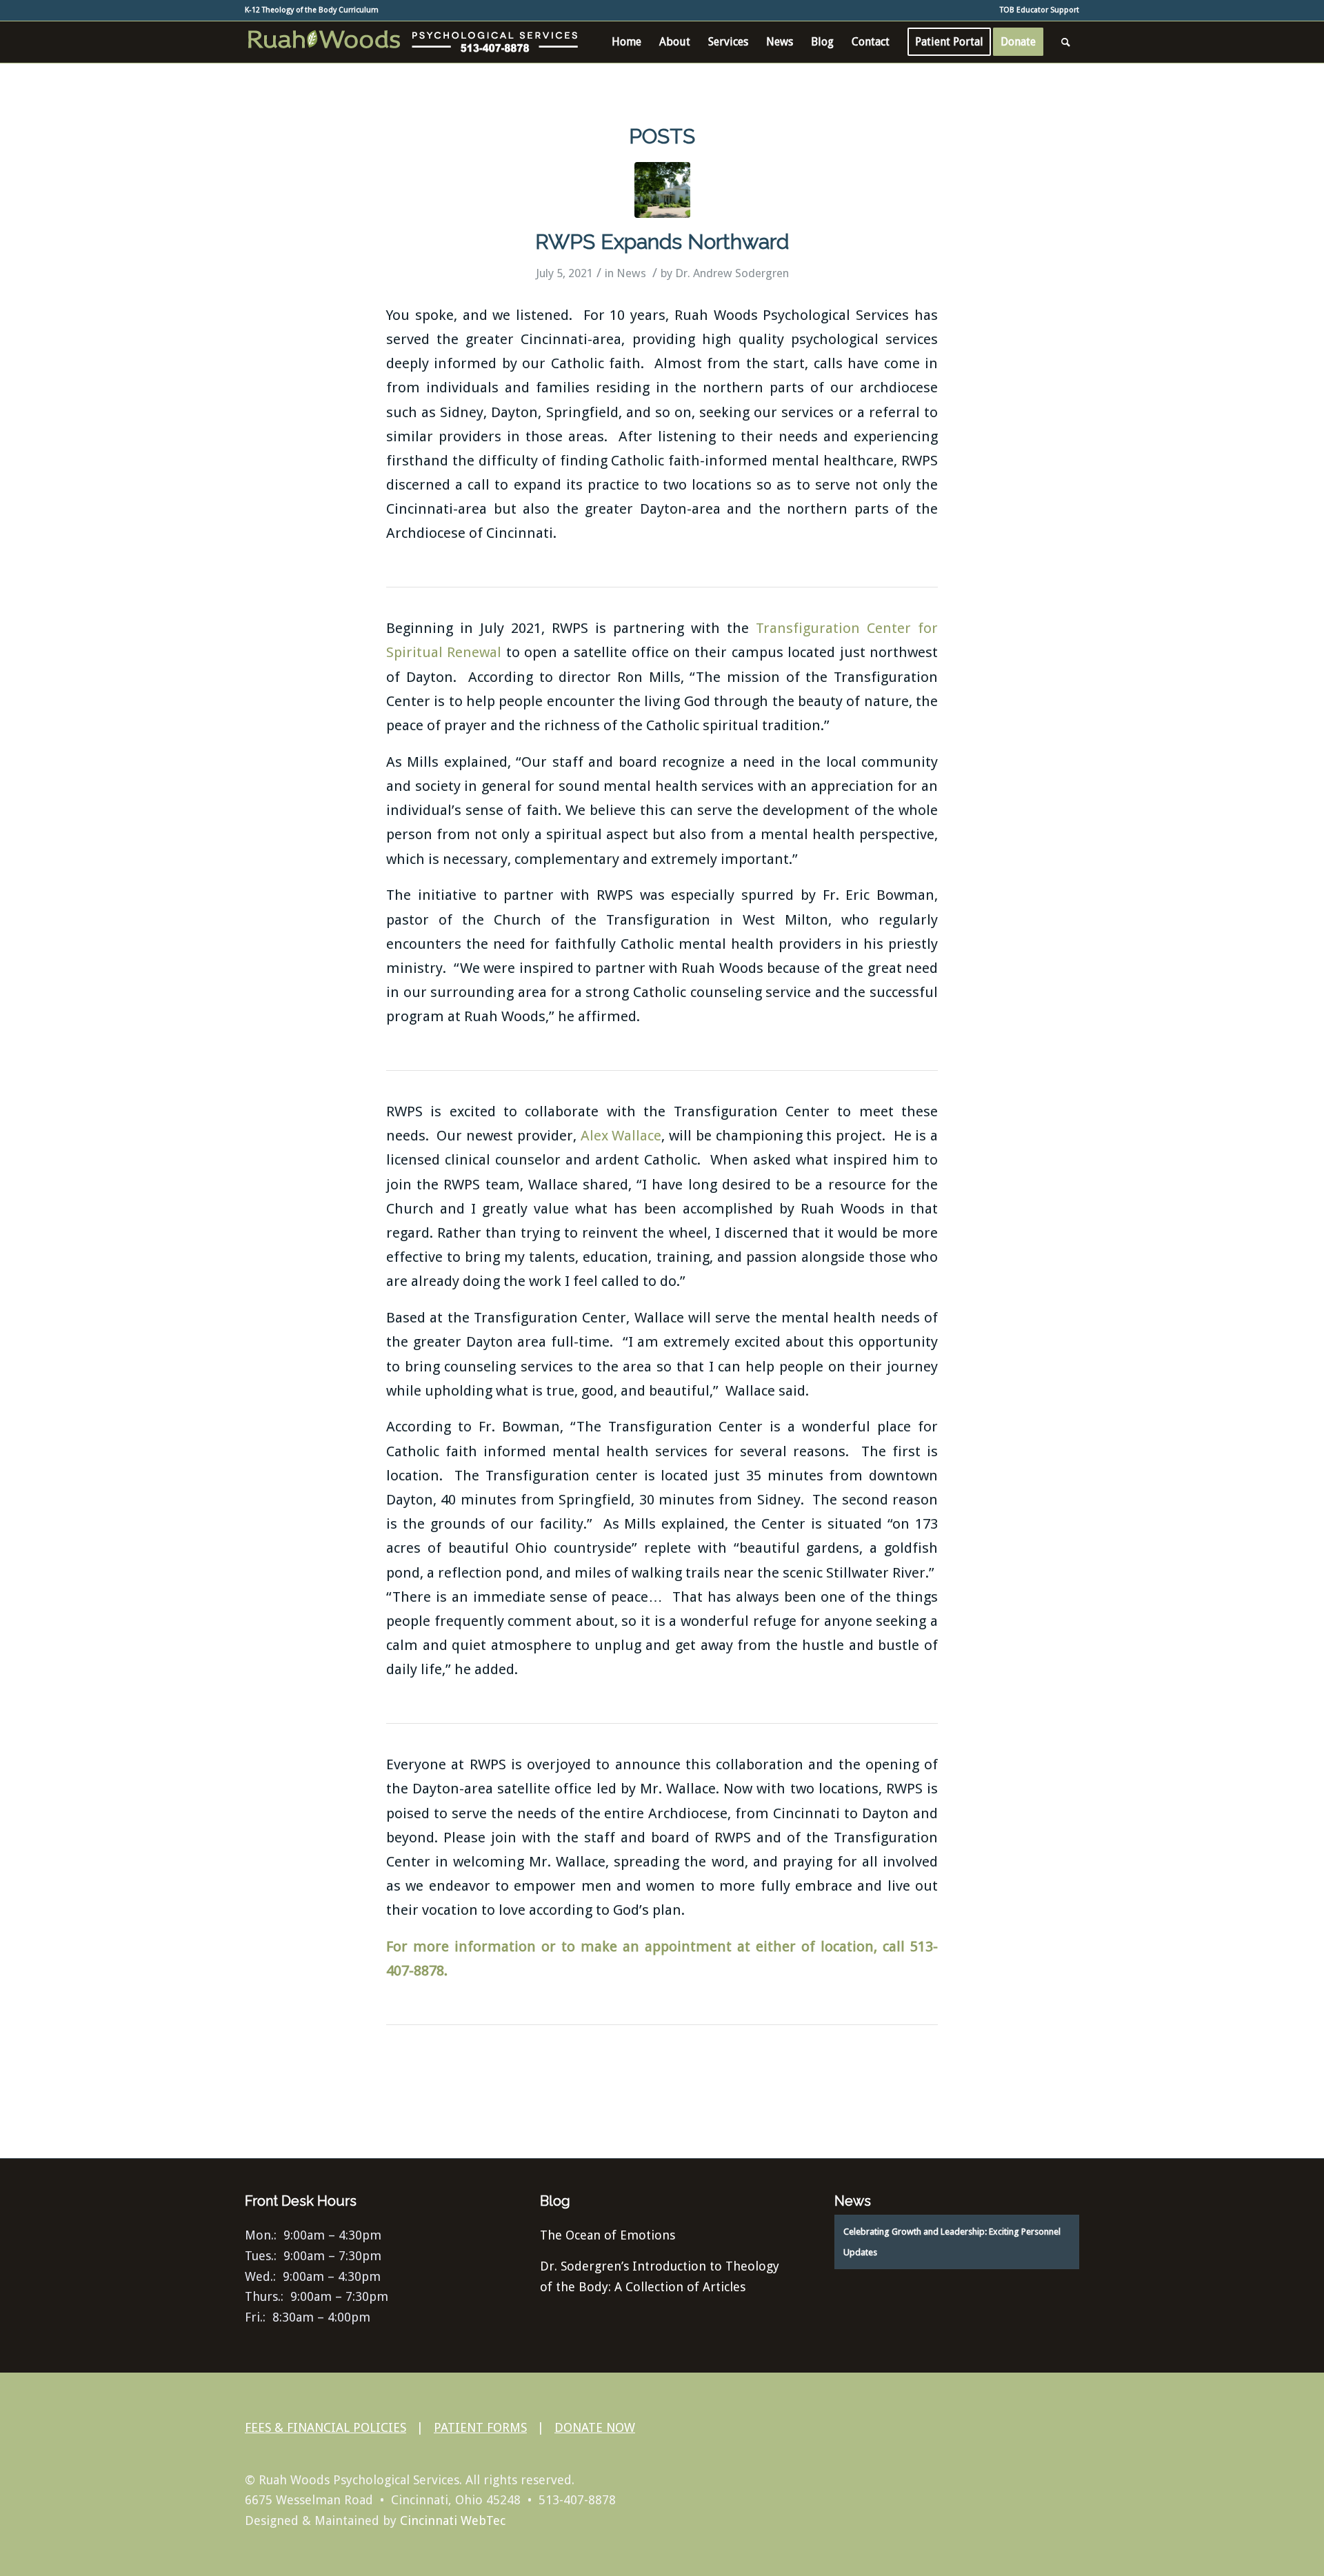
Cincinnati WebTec (453, 2520)
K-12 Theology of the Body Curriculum (312, 10)
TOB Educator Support (1040, 10)
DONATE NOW (595, 2427)
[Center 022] (662, 190)
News (631, 273)
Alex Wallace (621, 1136)
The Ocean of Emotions (608, 2235)
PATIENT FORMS (480, 2427)
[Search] (1066, 42)
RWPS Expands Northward (662, 242)
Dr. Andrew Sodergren (732, 273)
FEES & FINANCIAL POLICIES (325, 2427)
